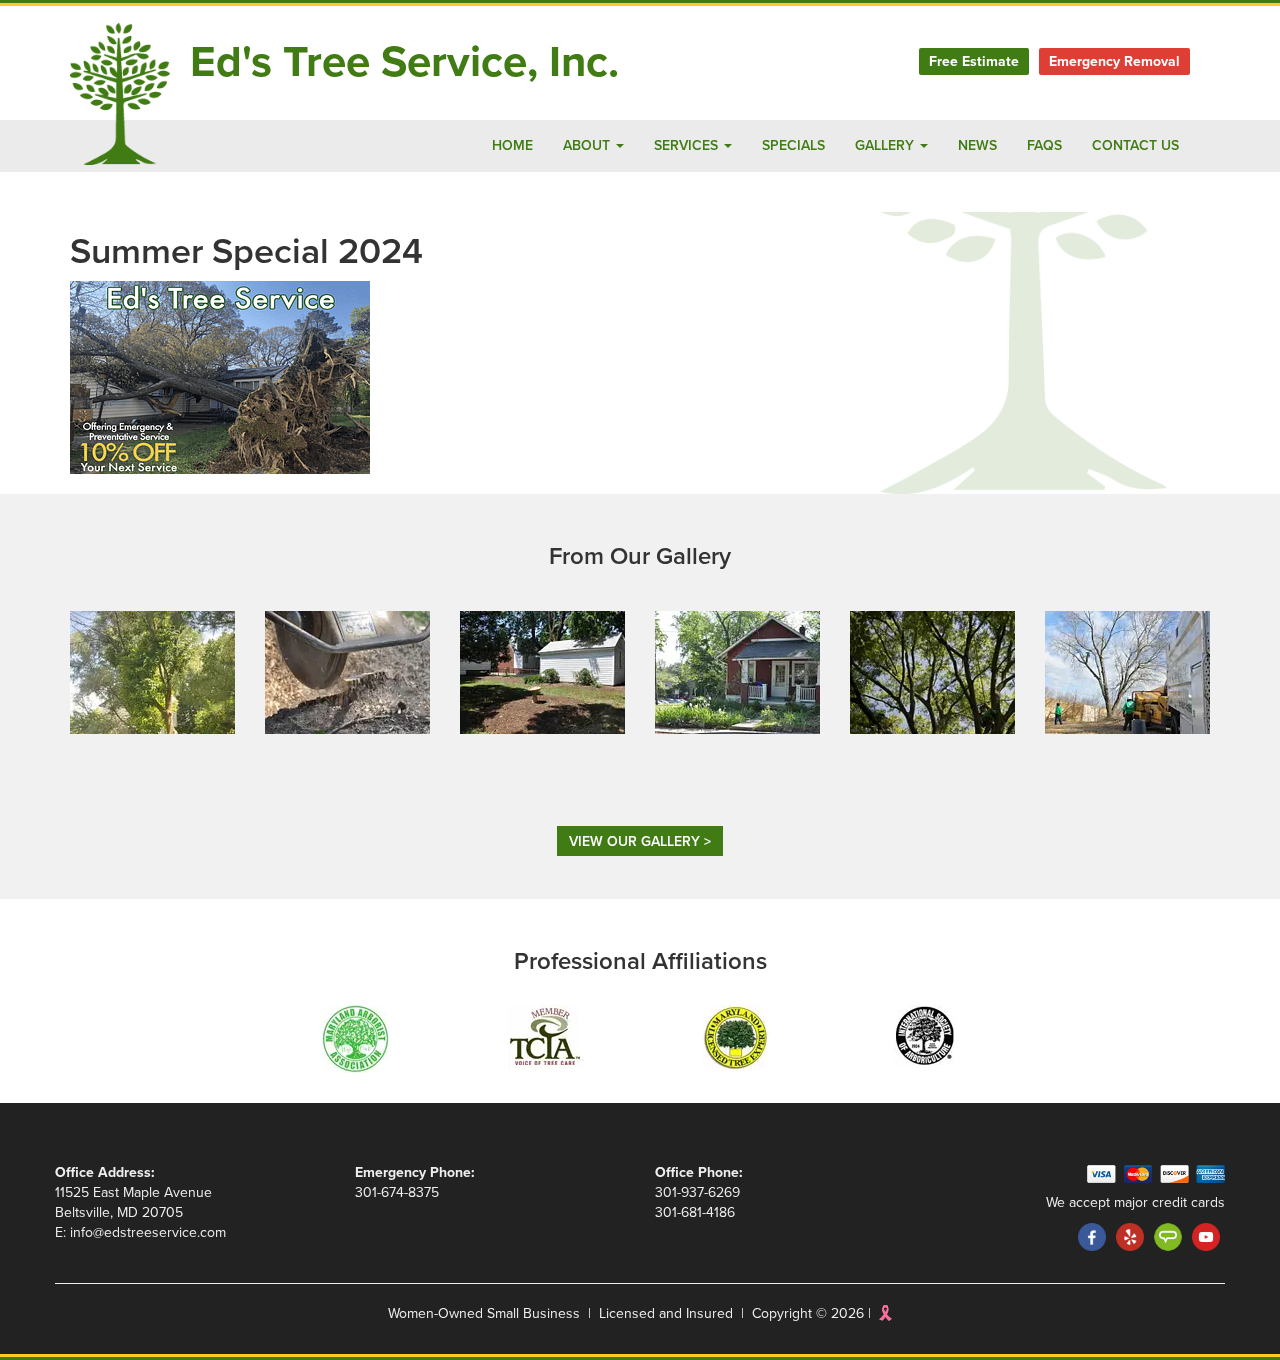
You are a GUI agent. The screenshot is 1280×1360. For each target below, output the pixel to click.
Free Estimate (974, 61)
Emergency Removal (1114, 61)
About (588, 145)
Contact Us (1135, 145)
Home (512, 145)
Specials (793, 145)
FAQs (1044, 145)
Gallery (886, 145)
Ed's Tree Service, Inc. (404, 62)
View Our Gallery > (640, 841)
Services (688, 145)
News (977, 145)
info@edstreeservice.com (148, 1232)
